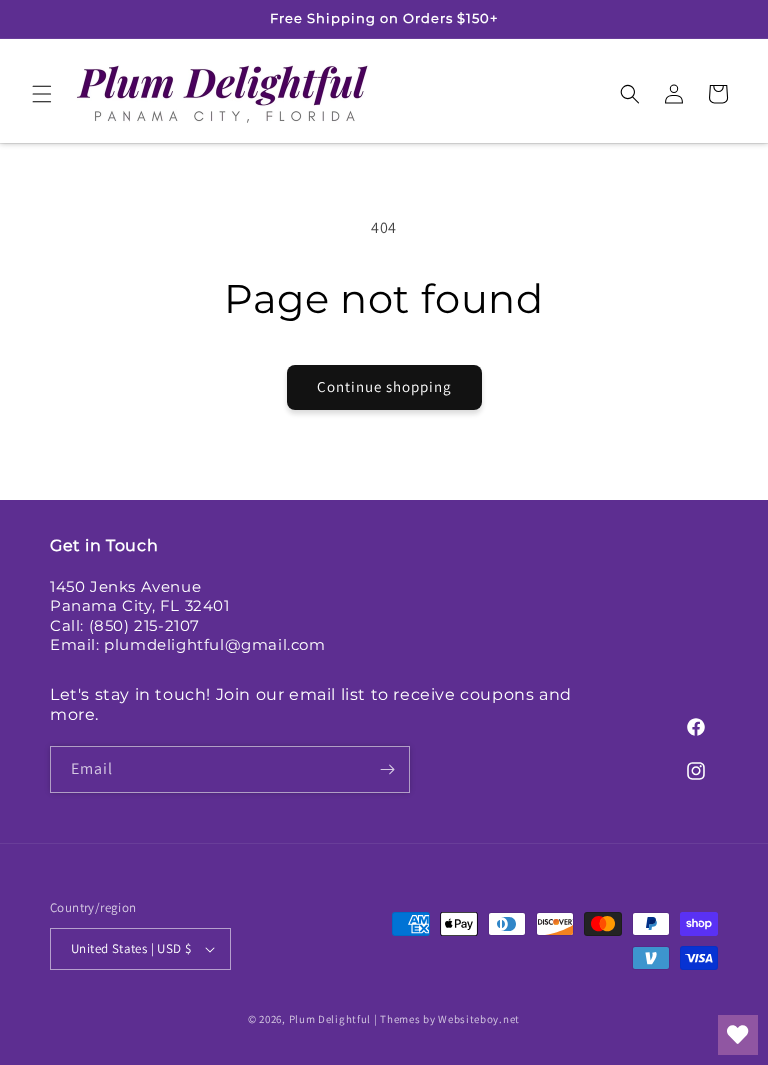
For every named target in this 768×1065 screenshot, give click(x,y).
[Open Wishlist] (738, 1035)
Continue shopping (384, 386)
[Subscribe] (387, 769)
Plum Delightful (331, 1019)
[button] (42, 94)
